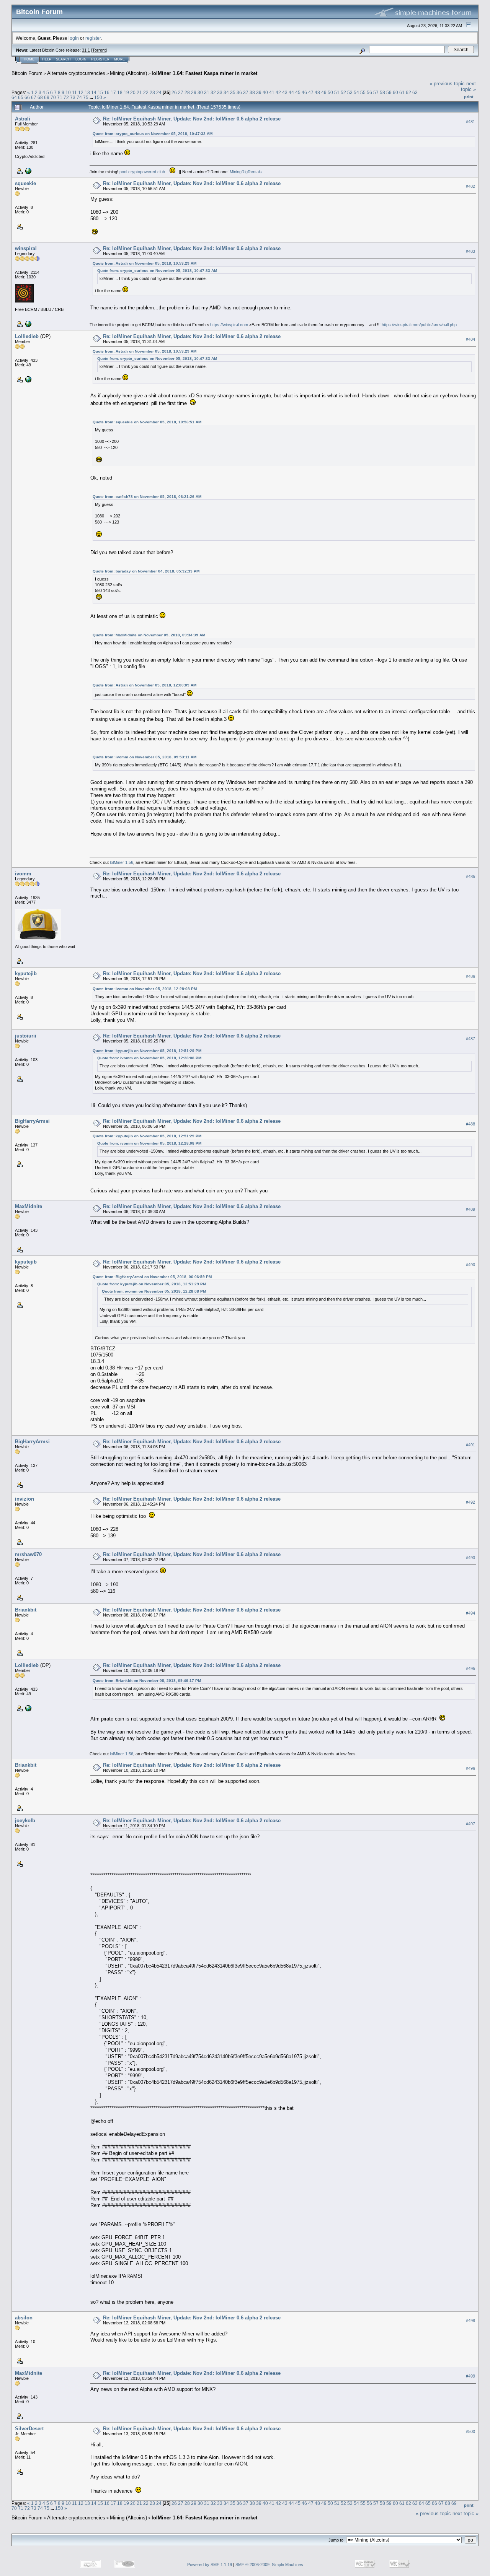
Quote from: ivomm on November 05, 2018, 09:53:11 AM (145, 757)
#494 (470, 1613)
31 (207, 92)
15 (100, 92)
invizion (24, 1499)
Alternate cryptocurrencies (76, 73)
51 (337, 92)
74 (79, 97)
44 (291, 92)
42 (278, 92)
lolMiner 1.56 (122, 862)
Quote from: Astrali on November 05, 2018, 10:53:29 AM (145, 263)
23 (152, 92)
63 (415, 92)
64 (14, 97)
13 (87, 92)
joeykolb (25, 1821)
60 (395, 92)
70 (53, 97)
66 (27, 97)
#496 (470, 1768)
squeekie (25, 183)
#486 (470, 977)
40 (265, 92)
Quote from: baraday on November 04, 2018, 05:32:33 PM (146, 571)
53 (350, 92)
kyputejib (26, 973)
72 (66, 97)
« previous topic (447, 84)
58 (382, 92)
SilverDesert (29, 2429)
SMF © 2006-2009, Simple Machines (269, 2565)
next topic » (468, 86)
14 (94, 92)
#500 (470, 2432)
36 (239, 92)
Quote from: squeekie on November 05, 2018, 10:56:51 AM (147, 422)
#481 (470, 122)
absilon (24, 2318)
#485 (470, 877)
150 (98, 97)
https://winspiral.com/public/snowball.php (419, 325)
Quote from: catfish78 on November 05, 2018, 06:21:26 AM (147, 497)
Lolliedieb (27, 336)
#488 (470, 1124)
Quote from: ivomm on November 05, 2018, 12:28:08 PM (145, 989)
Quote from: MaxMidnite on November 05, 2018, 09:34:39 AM (149, 635)
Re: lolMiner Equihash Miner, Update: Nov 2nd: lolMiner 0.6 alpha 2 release (192, 119)
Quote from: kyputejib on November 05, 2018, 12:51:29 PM (147, 1051)
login (74, 38)
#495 (470, 1669)
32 (213, 92)
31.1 (86, 50)
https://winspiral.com (229, 325)
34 (226, 92)
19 (126, 92)
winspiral (26, 248)
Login (81, 59)
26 (174, 92)
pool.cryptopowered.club (142, 172)
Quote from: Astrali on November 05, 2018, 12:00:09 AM (145, 685)
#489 (470, 1209)
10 (68, 92)
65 (21, 97)
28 (187, 92)
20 (133, 92)
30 (200, 92)
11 (74, 92)
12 (81, 92)
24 (159, 92)
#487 (470, 1039)
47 (311, 92)
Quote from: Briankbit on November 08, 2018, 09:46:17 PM (147, 1681)
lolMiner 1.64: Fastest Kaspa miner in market (204, 73)
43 (285, 92)
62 (408, 92)
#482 (470, 186)
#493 (470, 1558)
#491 (470, 1445)
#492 (470, 1502)
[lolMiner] (28, 379)
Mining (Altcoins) (128, 73)
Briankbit (26, 1610)
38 (252, 92)
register (93, 38)
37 (246, 92)
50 (330, 92)
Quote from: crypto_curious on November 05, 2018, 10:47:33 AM (153, 134)
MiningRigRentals (246, 172)
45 (298, 92)
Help (47, 59)
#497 (470, 1824)
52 (343, 92)
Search (63, 59)
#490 (470, 1265)
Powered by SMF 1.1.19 (210, 2565)
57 (376, 92)
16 (107, 92)
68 (40, 97)
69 (47, 97)
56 (369, 92)
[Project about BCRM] (28, 324)
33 (220, 92)
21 (139, 92)
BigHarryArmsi (32, 1121)
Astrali (23, 119)
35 (233, 92)
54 (356, 92)
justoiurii (26, 1036)
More (119, 59)
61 (402, 92)
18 (120, 92)
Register (100, 59)
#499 (470, 2376)
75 (86, 97)
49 (324, 92)
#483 (470, 251)
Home (29, 59)
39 (259, 92)
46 (304, 92)
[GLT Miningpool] (28, 171)
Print (469, 97)
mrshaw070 (28, 1554)
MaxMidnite (29, 1206)
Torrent (99, 50)
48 (317, 92)
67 (34, 97)
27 (181, 92)
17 (113, 92)
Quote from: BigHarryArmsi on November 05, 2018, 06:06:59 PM (152, 1277)
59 (389, 92)
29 (194, 92)
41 (272, 92)
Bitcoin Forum (27, 73)
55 (363, 92)
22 (146, 92)
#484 (470, 339)
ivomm (23, 874)
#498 (470, 2321)
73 (73, 97)
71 (60, 97)
